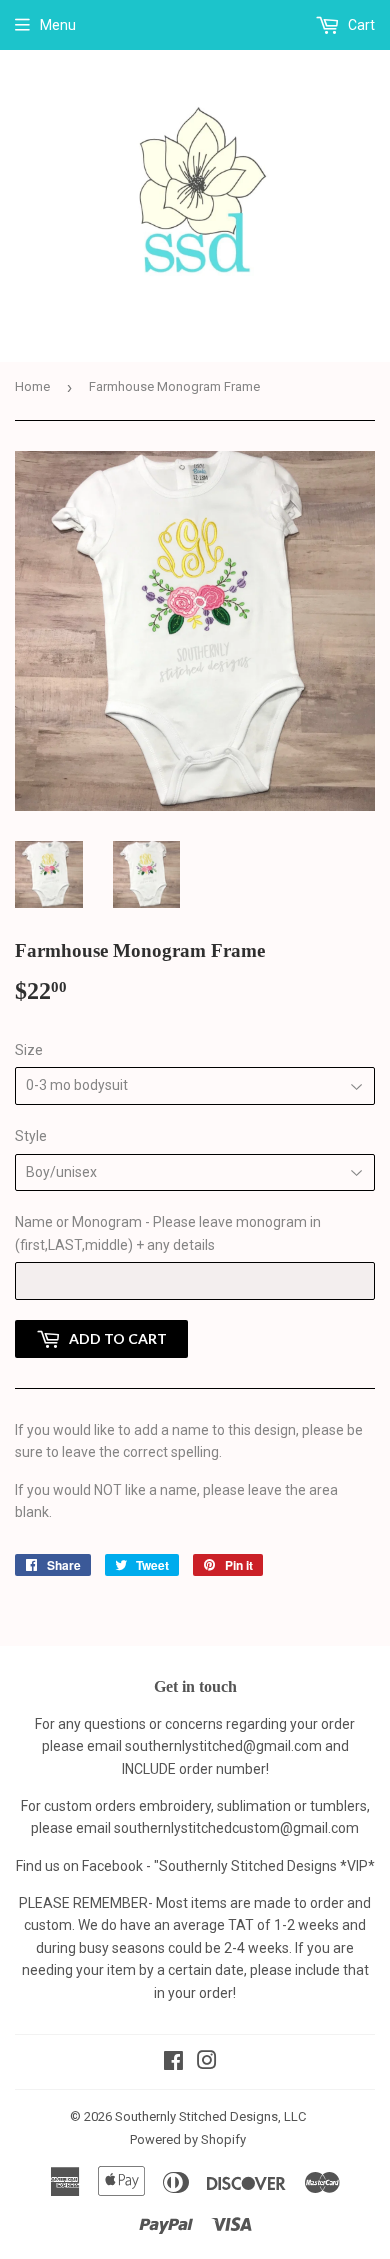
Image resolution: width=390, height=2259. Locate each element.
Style (31, 1136)
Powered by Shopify (188, 2139)
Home (32, 386)
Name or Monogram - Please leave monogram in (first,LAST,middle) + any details (168, 1233)
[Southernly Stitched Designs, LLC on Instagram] (207, 2063)
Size (29, 1050)
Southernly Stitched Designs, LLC (210, 2116)
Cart (360, 25)
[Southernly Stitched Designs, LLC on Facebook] (173, 2063)
